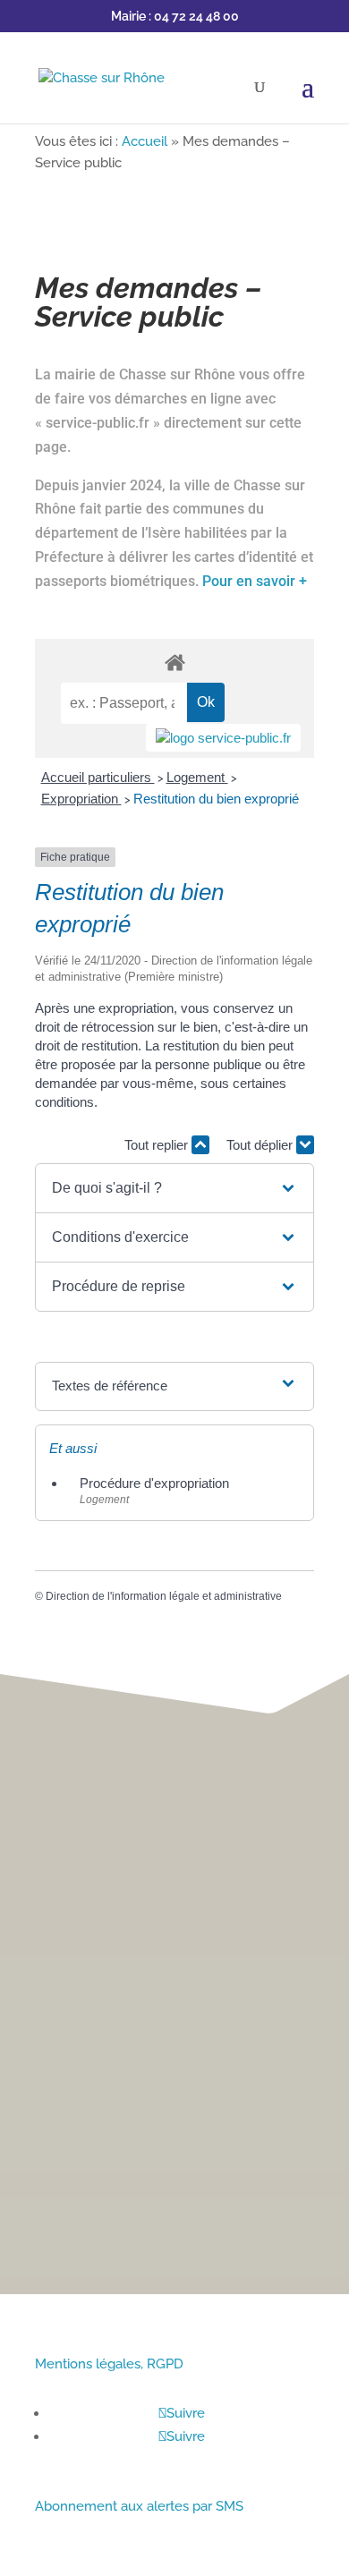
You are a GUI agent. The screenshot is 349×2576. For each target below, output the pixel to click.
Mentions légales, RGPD (109, 2364)
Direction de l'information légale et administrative (164, 1596)
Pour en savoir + (255, 581)
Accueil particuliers (98, 777)
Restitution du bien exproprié (216, 799)
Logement (197, 777)
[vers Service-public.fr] (223, 738)
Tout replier (158, 1145)
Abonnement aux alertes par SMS (139, 2506)
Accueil (145, 141)
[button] (174, 1188)
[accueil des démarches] (174, 662)
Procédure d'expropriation (154, 1483)
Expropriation (81, 799)
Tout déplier (261, 1145)
